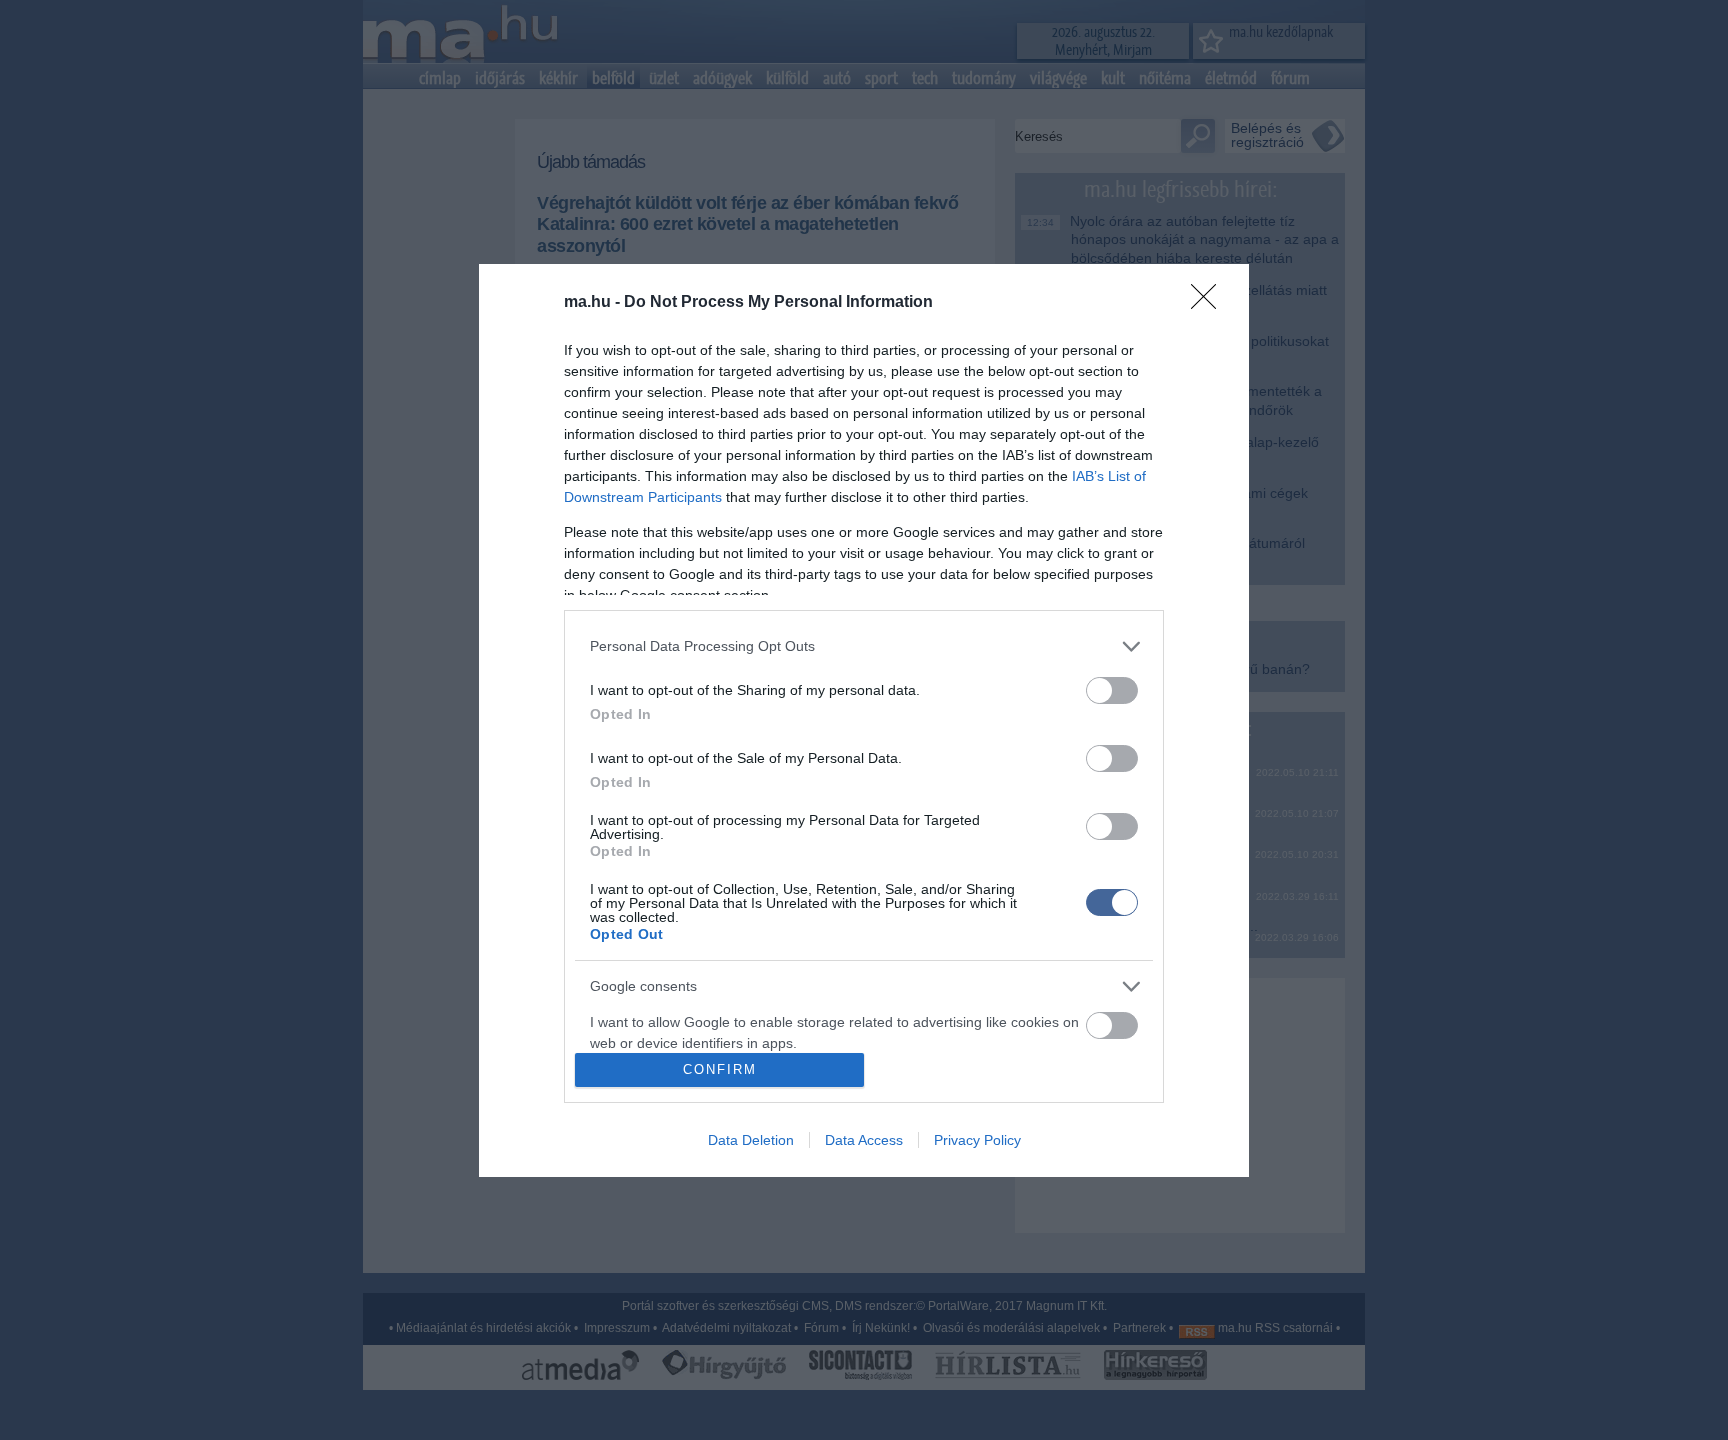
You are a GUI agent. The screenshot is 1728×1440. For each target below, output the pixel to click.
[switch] (1112, 690)
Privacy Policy (977, 1140)
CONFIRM (720, 1069)
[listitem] (864, 646)
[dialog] (864, 720)
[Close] (1210, 303)
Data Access (864, 1140)
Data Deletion (751, 1140)
